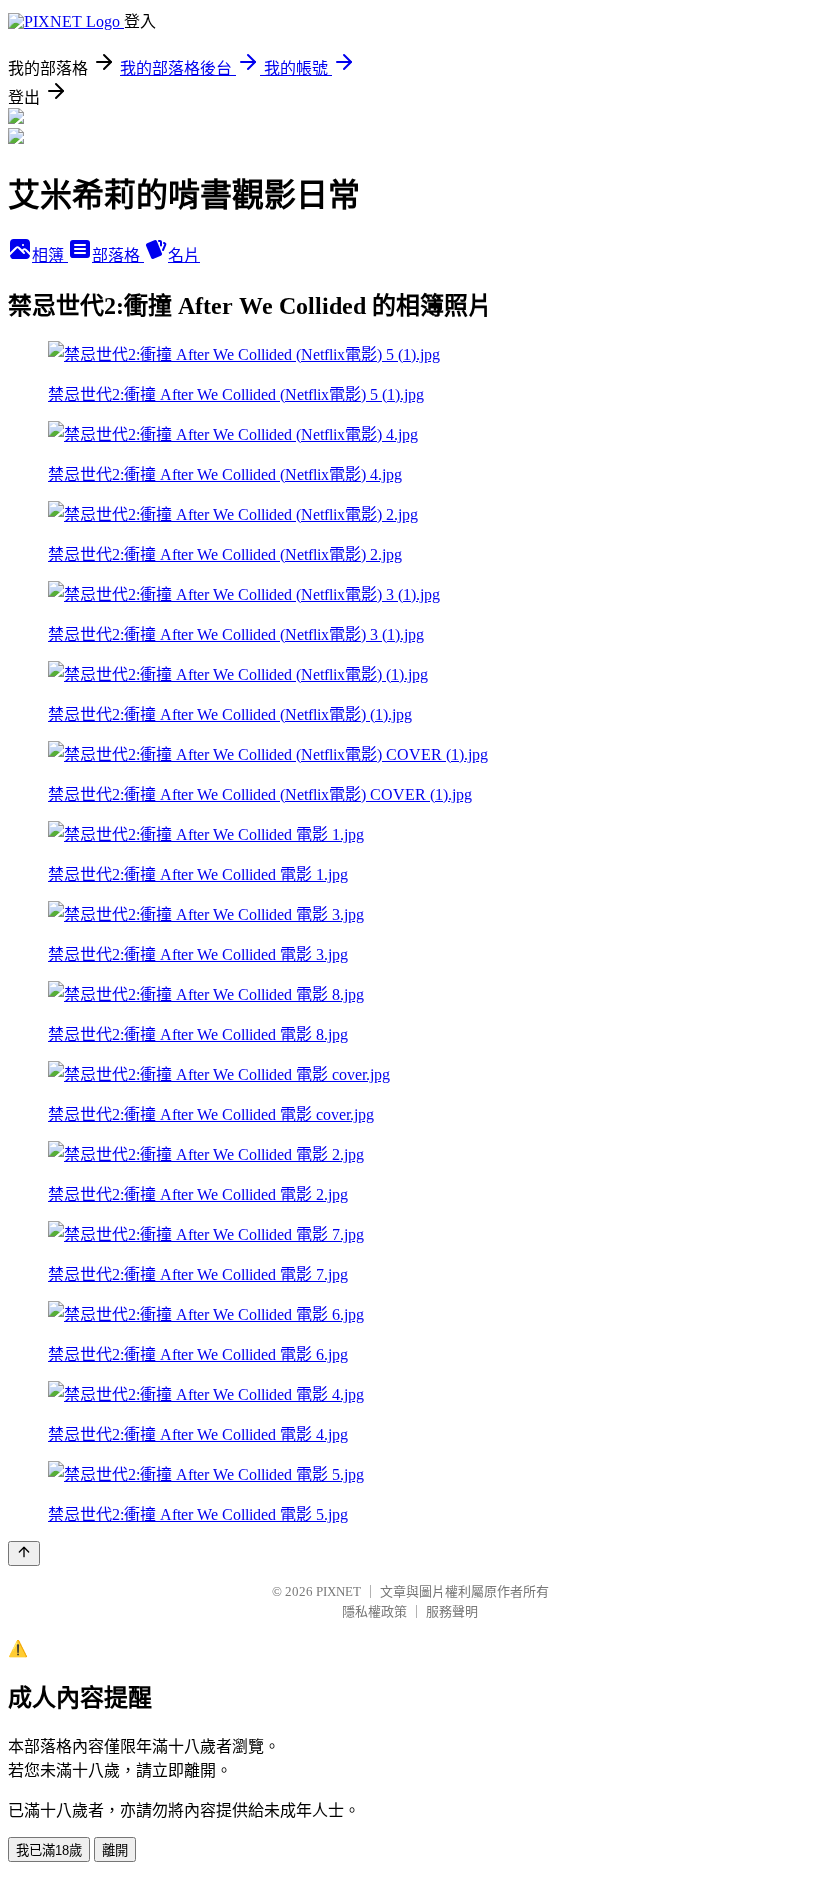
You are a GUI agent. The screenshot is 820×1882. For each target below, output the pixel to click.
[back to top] (24, 1553)
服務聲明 (452, 1611)
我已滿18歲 (49, 1850)
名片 (184, 255)
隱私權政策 (374, 1611)
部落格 (118, 255)
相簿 (50, 255)
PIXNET (338, 1591)
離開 (115, 1850)
